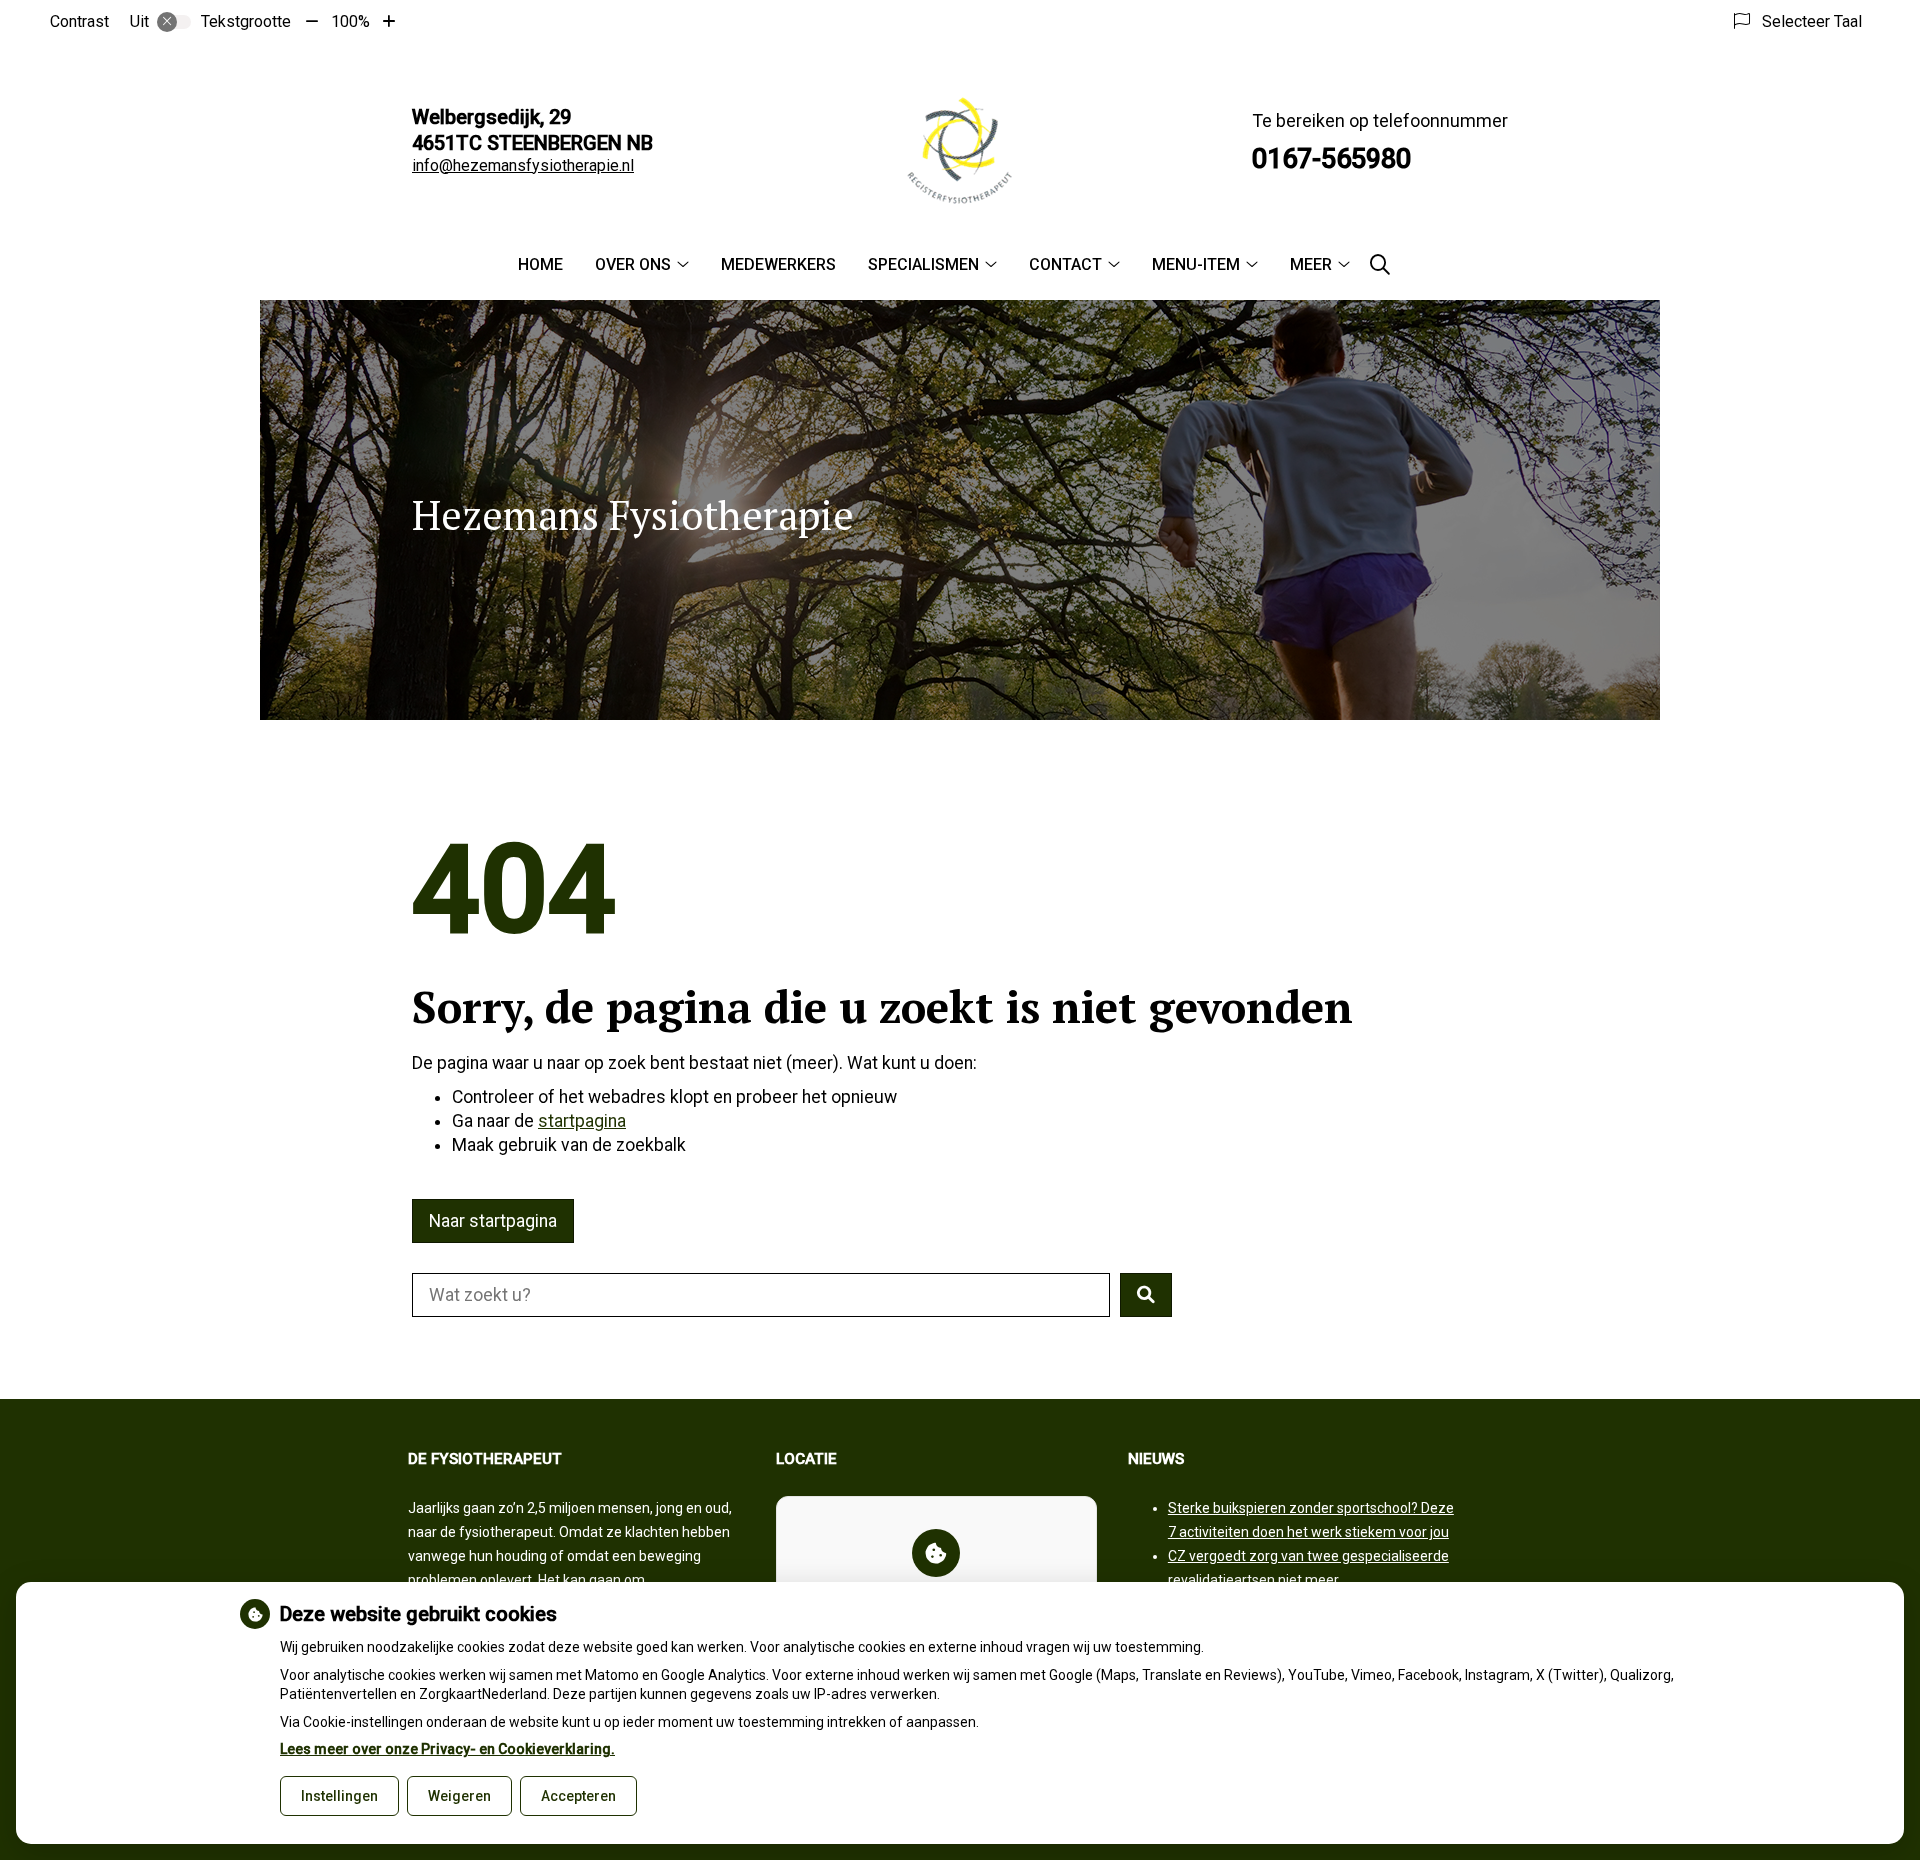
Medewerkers (778, 264)
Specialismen (923, 264)
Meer (1311, 264)
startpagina (582, 1121)
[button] (1146, 1295)
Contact (1065, 264)
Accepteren (578, 1796)
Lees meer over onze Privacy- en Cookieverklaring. (447, 1749)
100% (350, 21)
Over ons (633, 264)
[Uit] (174, 22)
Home (540, 264)
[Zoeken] (1380, 265)
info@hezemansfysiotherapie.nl (523, 165)
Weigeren (459, 1796)
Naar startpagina (493, 1221)
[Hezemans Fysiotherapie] (960, 152)
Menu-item (1196, 264)
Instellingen (339, 1796)
